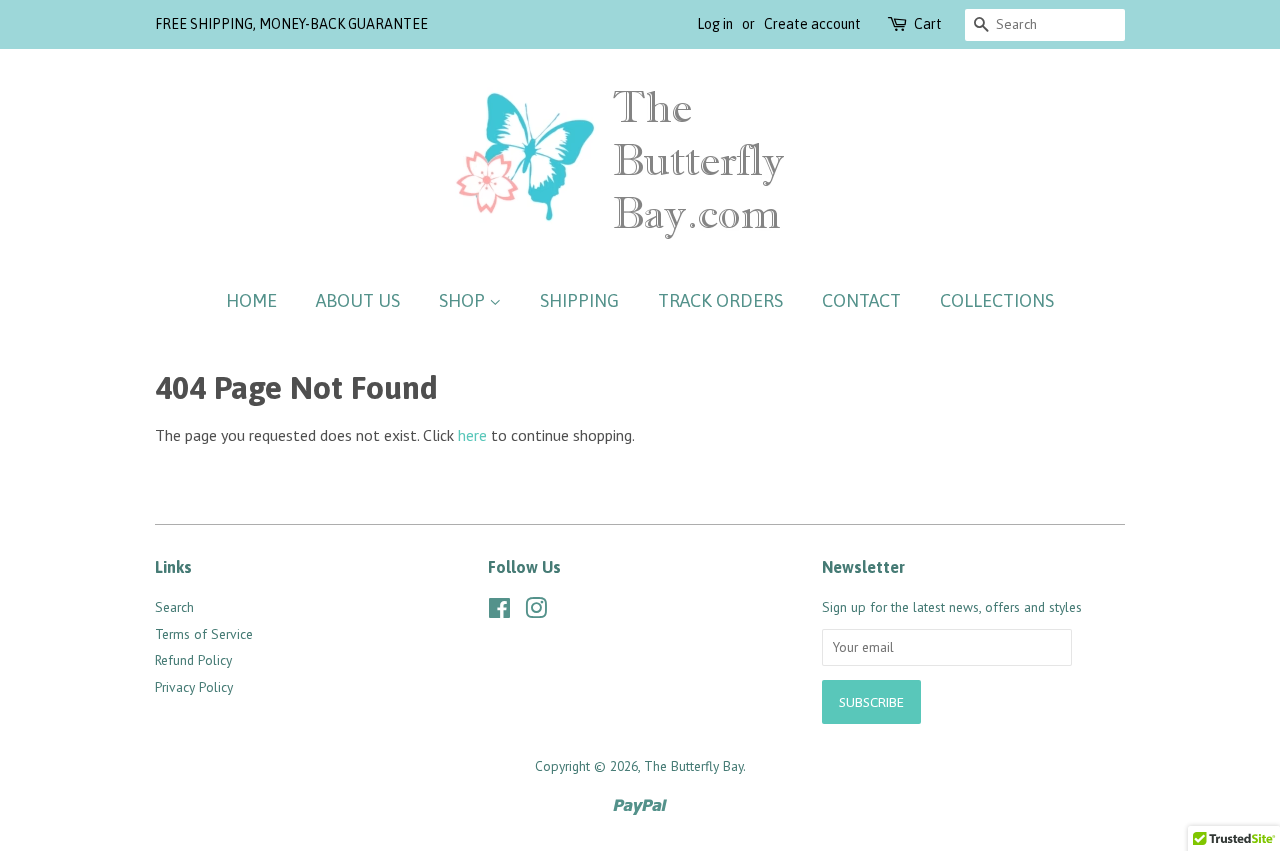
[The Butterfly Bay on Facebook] (499, 612)
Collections (997, 300)
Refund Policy (193, 660)
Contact (861, 300)
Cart (928, 24)
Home (251, 300)
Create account (812, 24)
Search (174, 607)
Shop (464, 300)
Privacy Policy (194, 687)
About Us (358, 300)
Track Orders (720, 300)
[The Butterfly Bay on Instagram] (536, 612)
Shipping (579, 300)
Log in (715, 24)
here (472, 435)
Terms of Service (204, 634)
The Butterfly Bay (693, 766)
